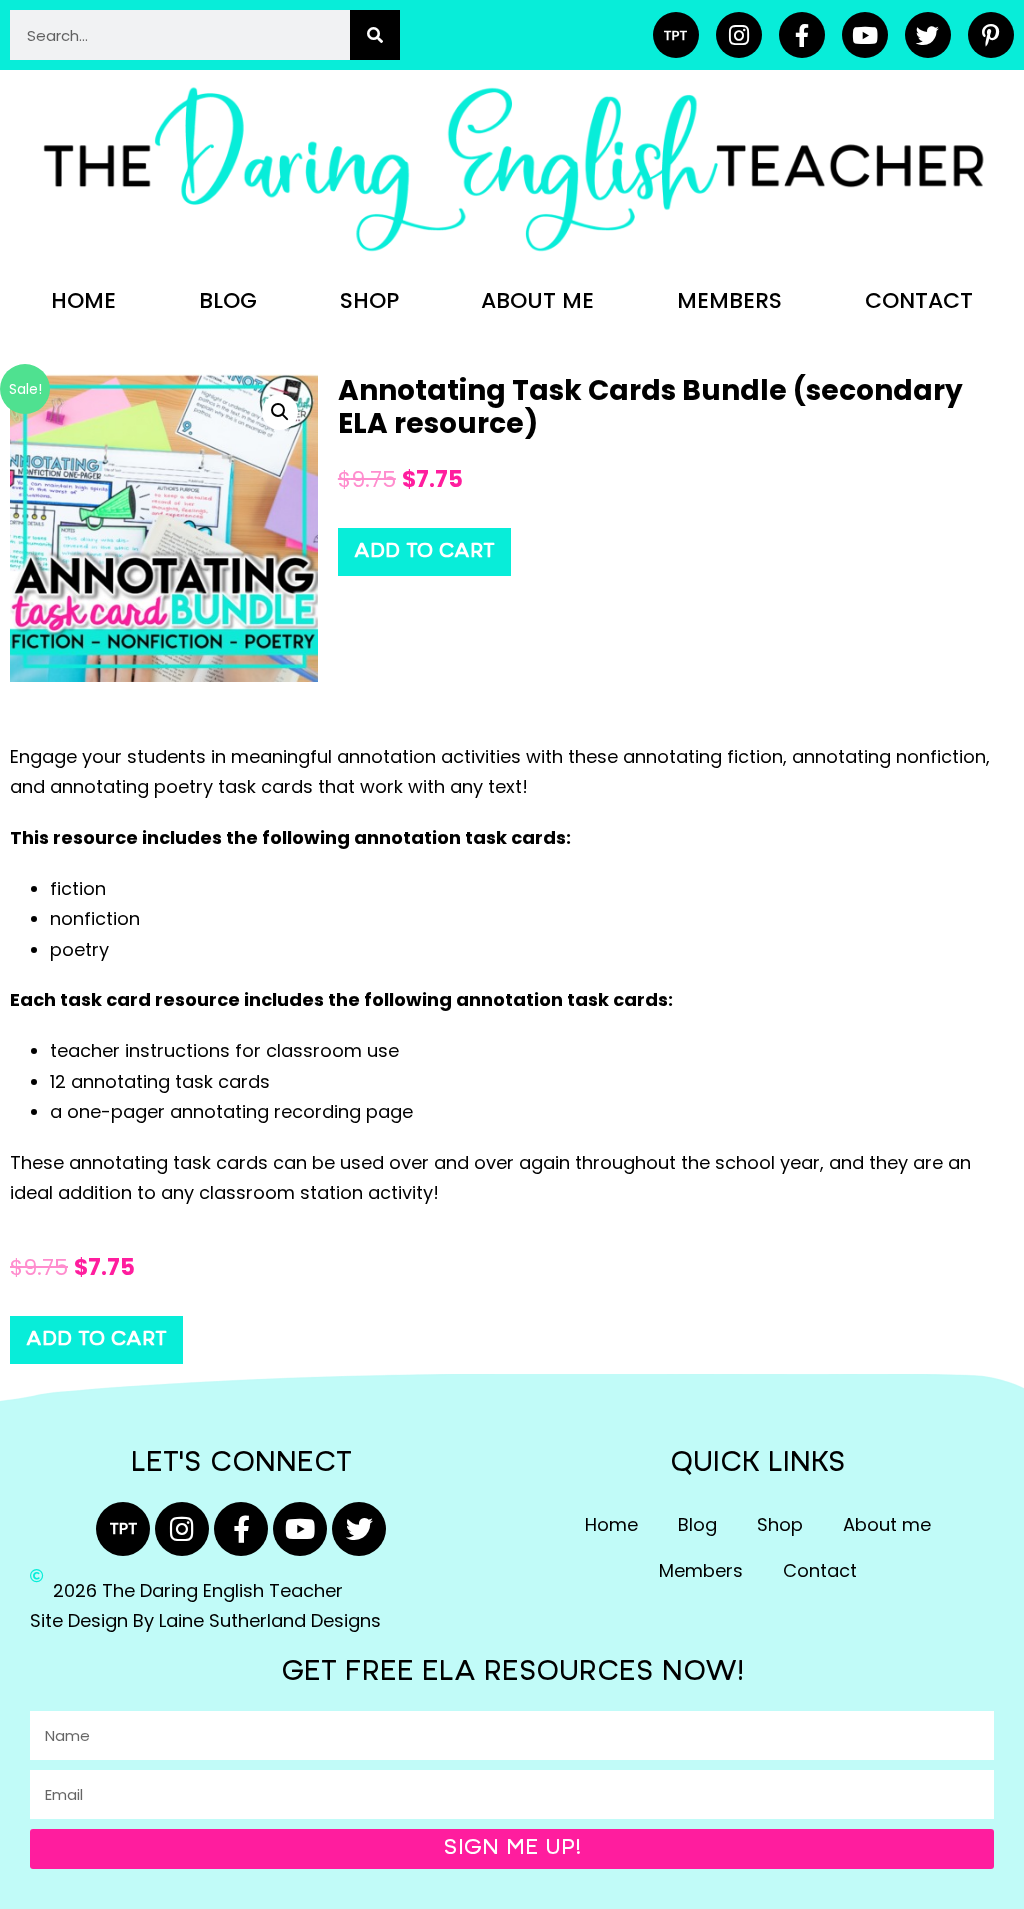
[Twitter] (928, 35)
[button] (280, 412)
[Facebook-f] (802, 35)
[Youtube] (865, 35)
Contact (919, 300)
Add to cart (424, 552)
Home (83, 300)
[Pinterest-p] (991, 35)
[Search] (375, 35)
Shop (369, 300)
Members (729, 300)
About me (537, 300)
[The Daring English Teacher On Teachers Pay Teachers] (676, 35)
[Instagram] (739, 35)
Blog (228, 300)
